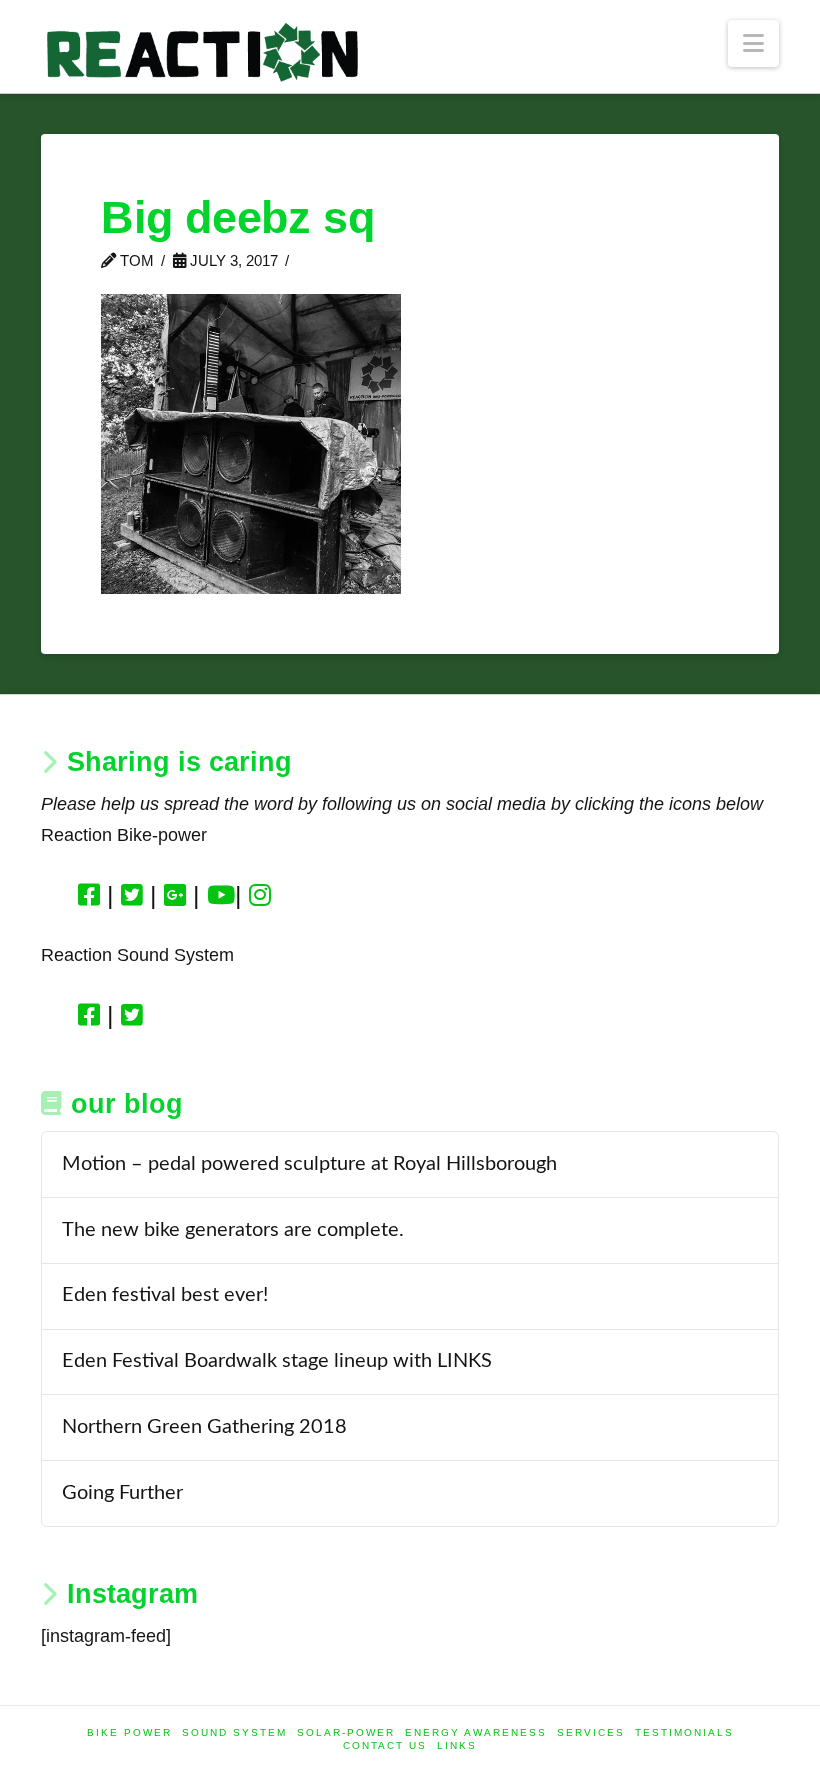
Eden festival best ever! (165, 1295)
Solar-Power (346, 1732)
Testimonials (684, 1732)
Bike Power (129, 1732)
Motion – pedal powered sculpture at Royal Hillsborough (309, 1164)
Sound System (234, 1732)
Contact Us (385, 1745)
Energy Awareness (476, 1732)
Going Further (122, 1493)
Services (591, 1732)
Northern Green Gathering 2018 (204, 1427)
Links (457, 1745)
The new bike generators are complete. (233, 1230)
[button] (753, 43)
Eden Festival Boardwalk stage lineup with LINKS (277, 1361)
